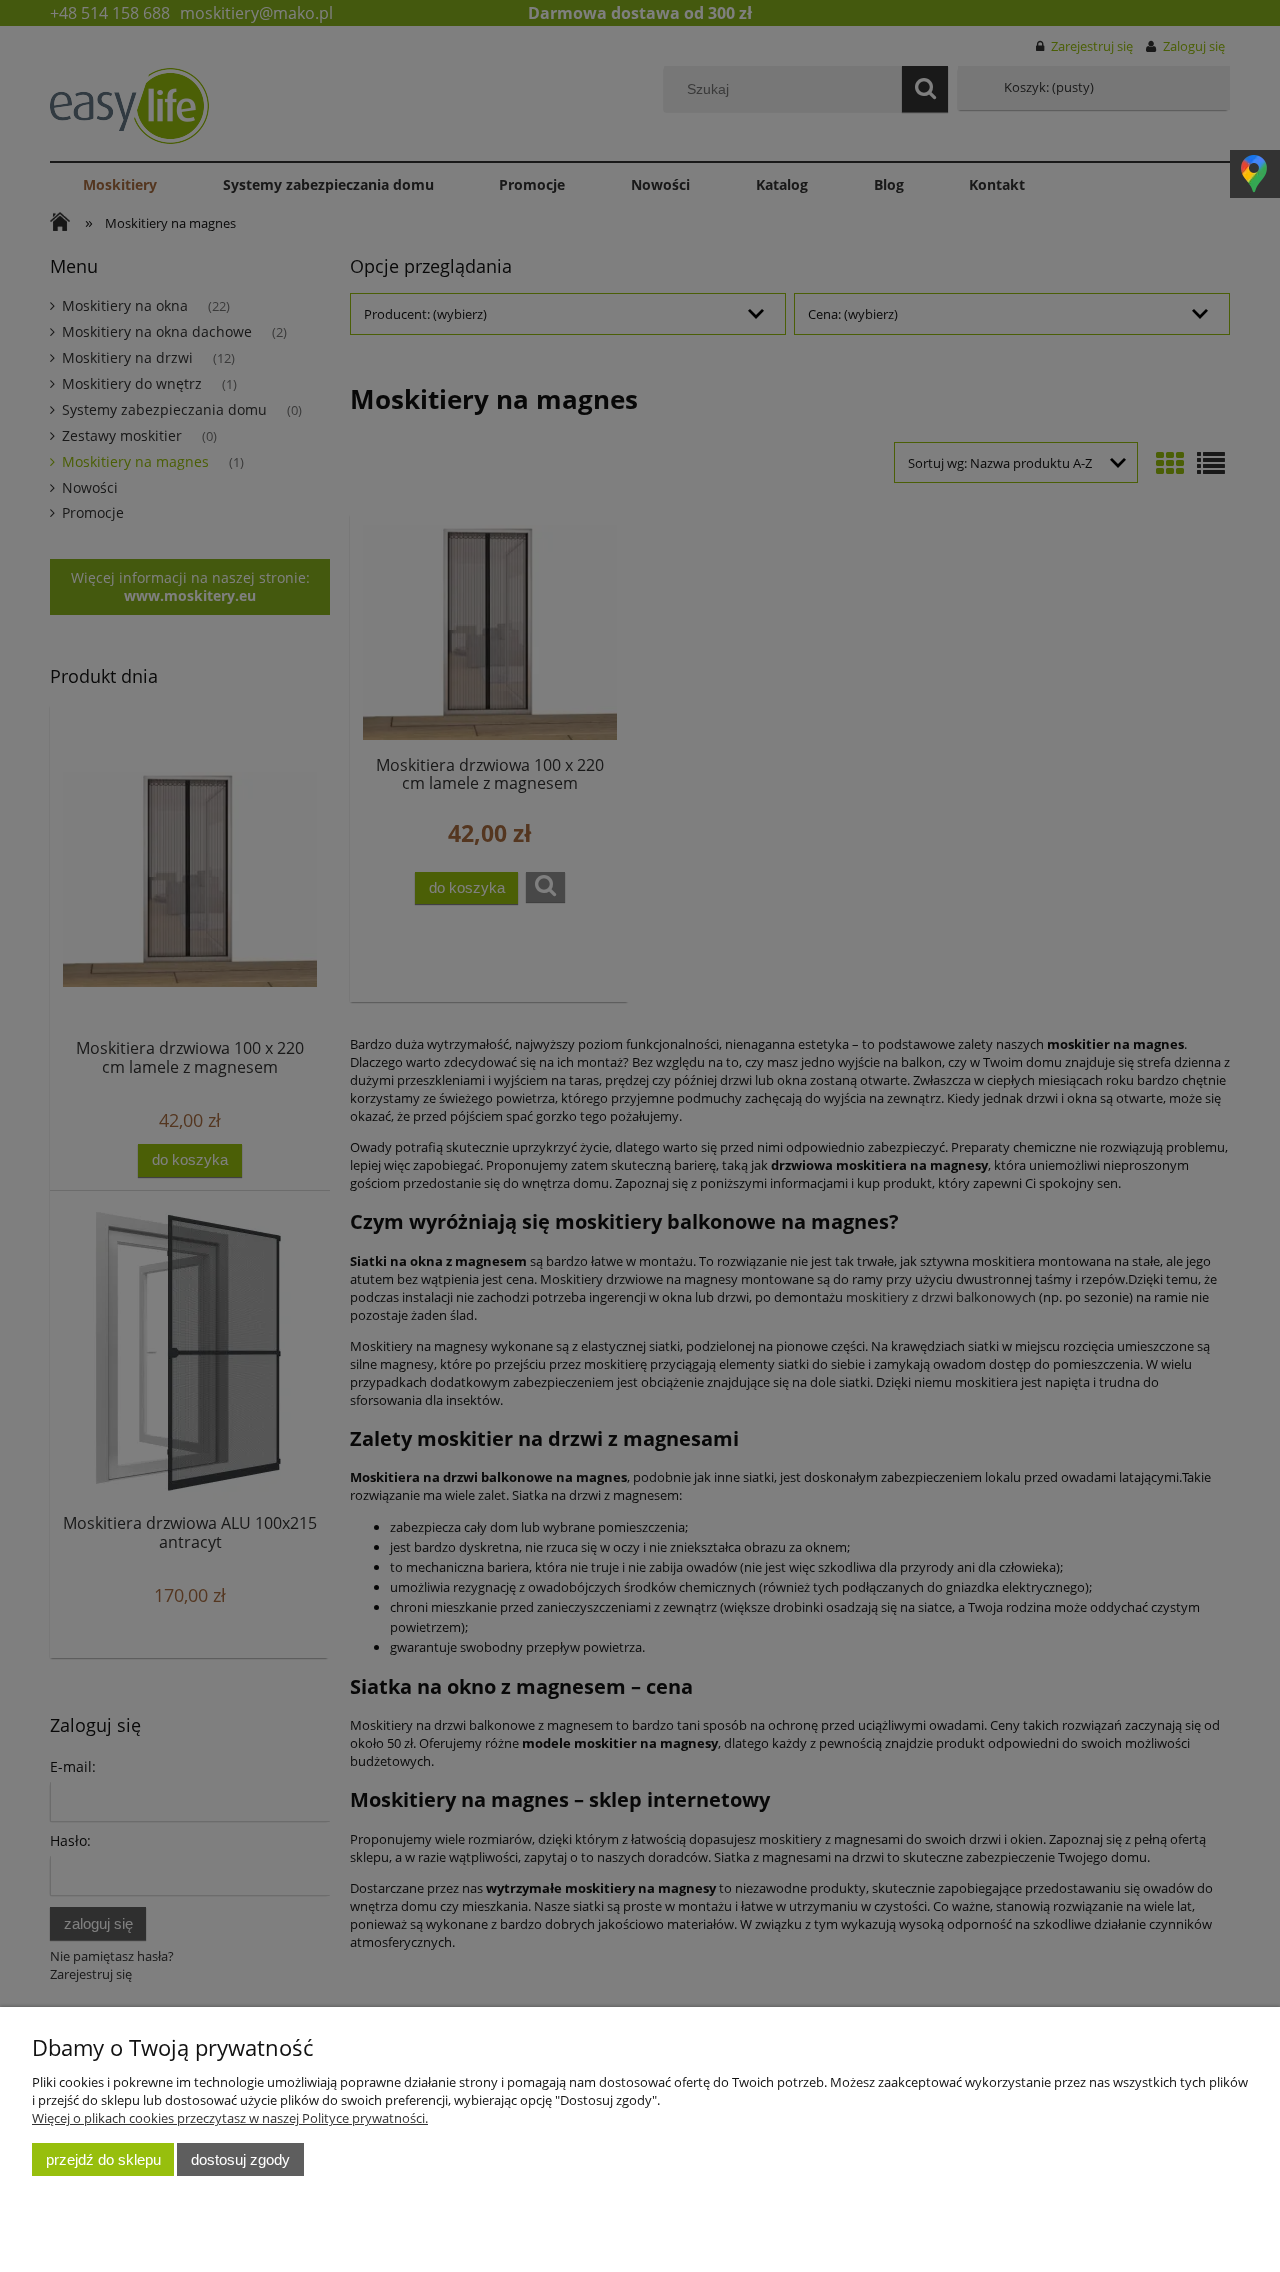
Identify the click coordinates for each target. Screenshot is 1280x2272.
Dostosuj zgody (240, 2159)
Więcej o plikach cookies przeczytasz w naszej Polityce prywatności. (230, 2118)
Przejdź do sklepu (103, 2159)
